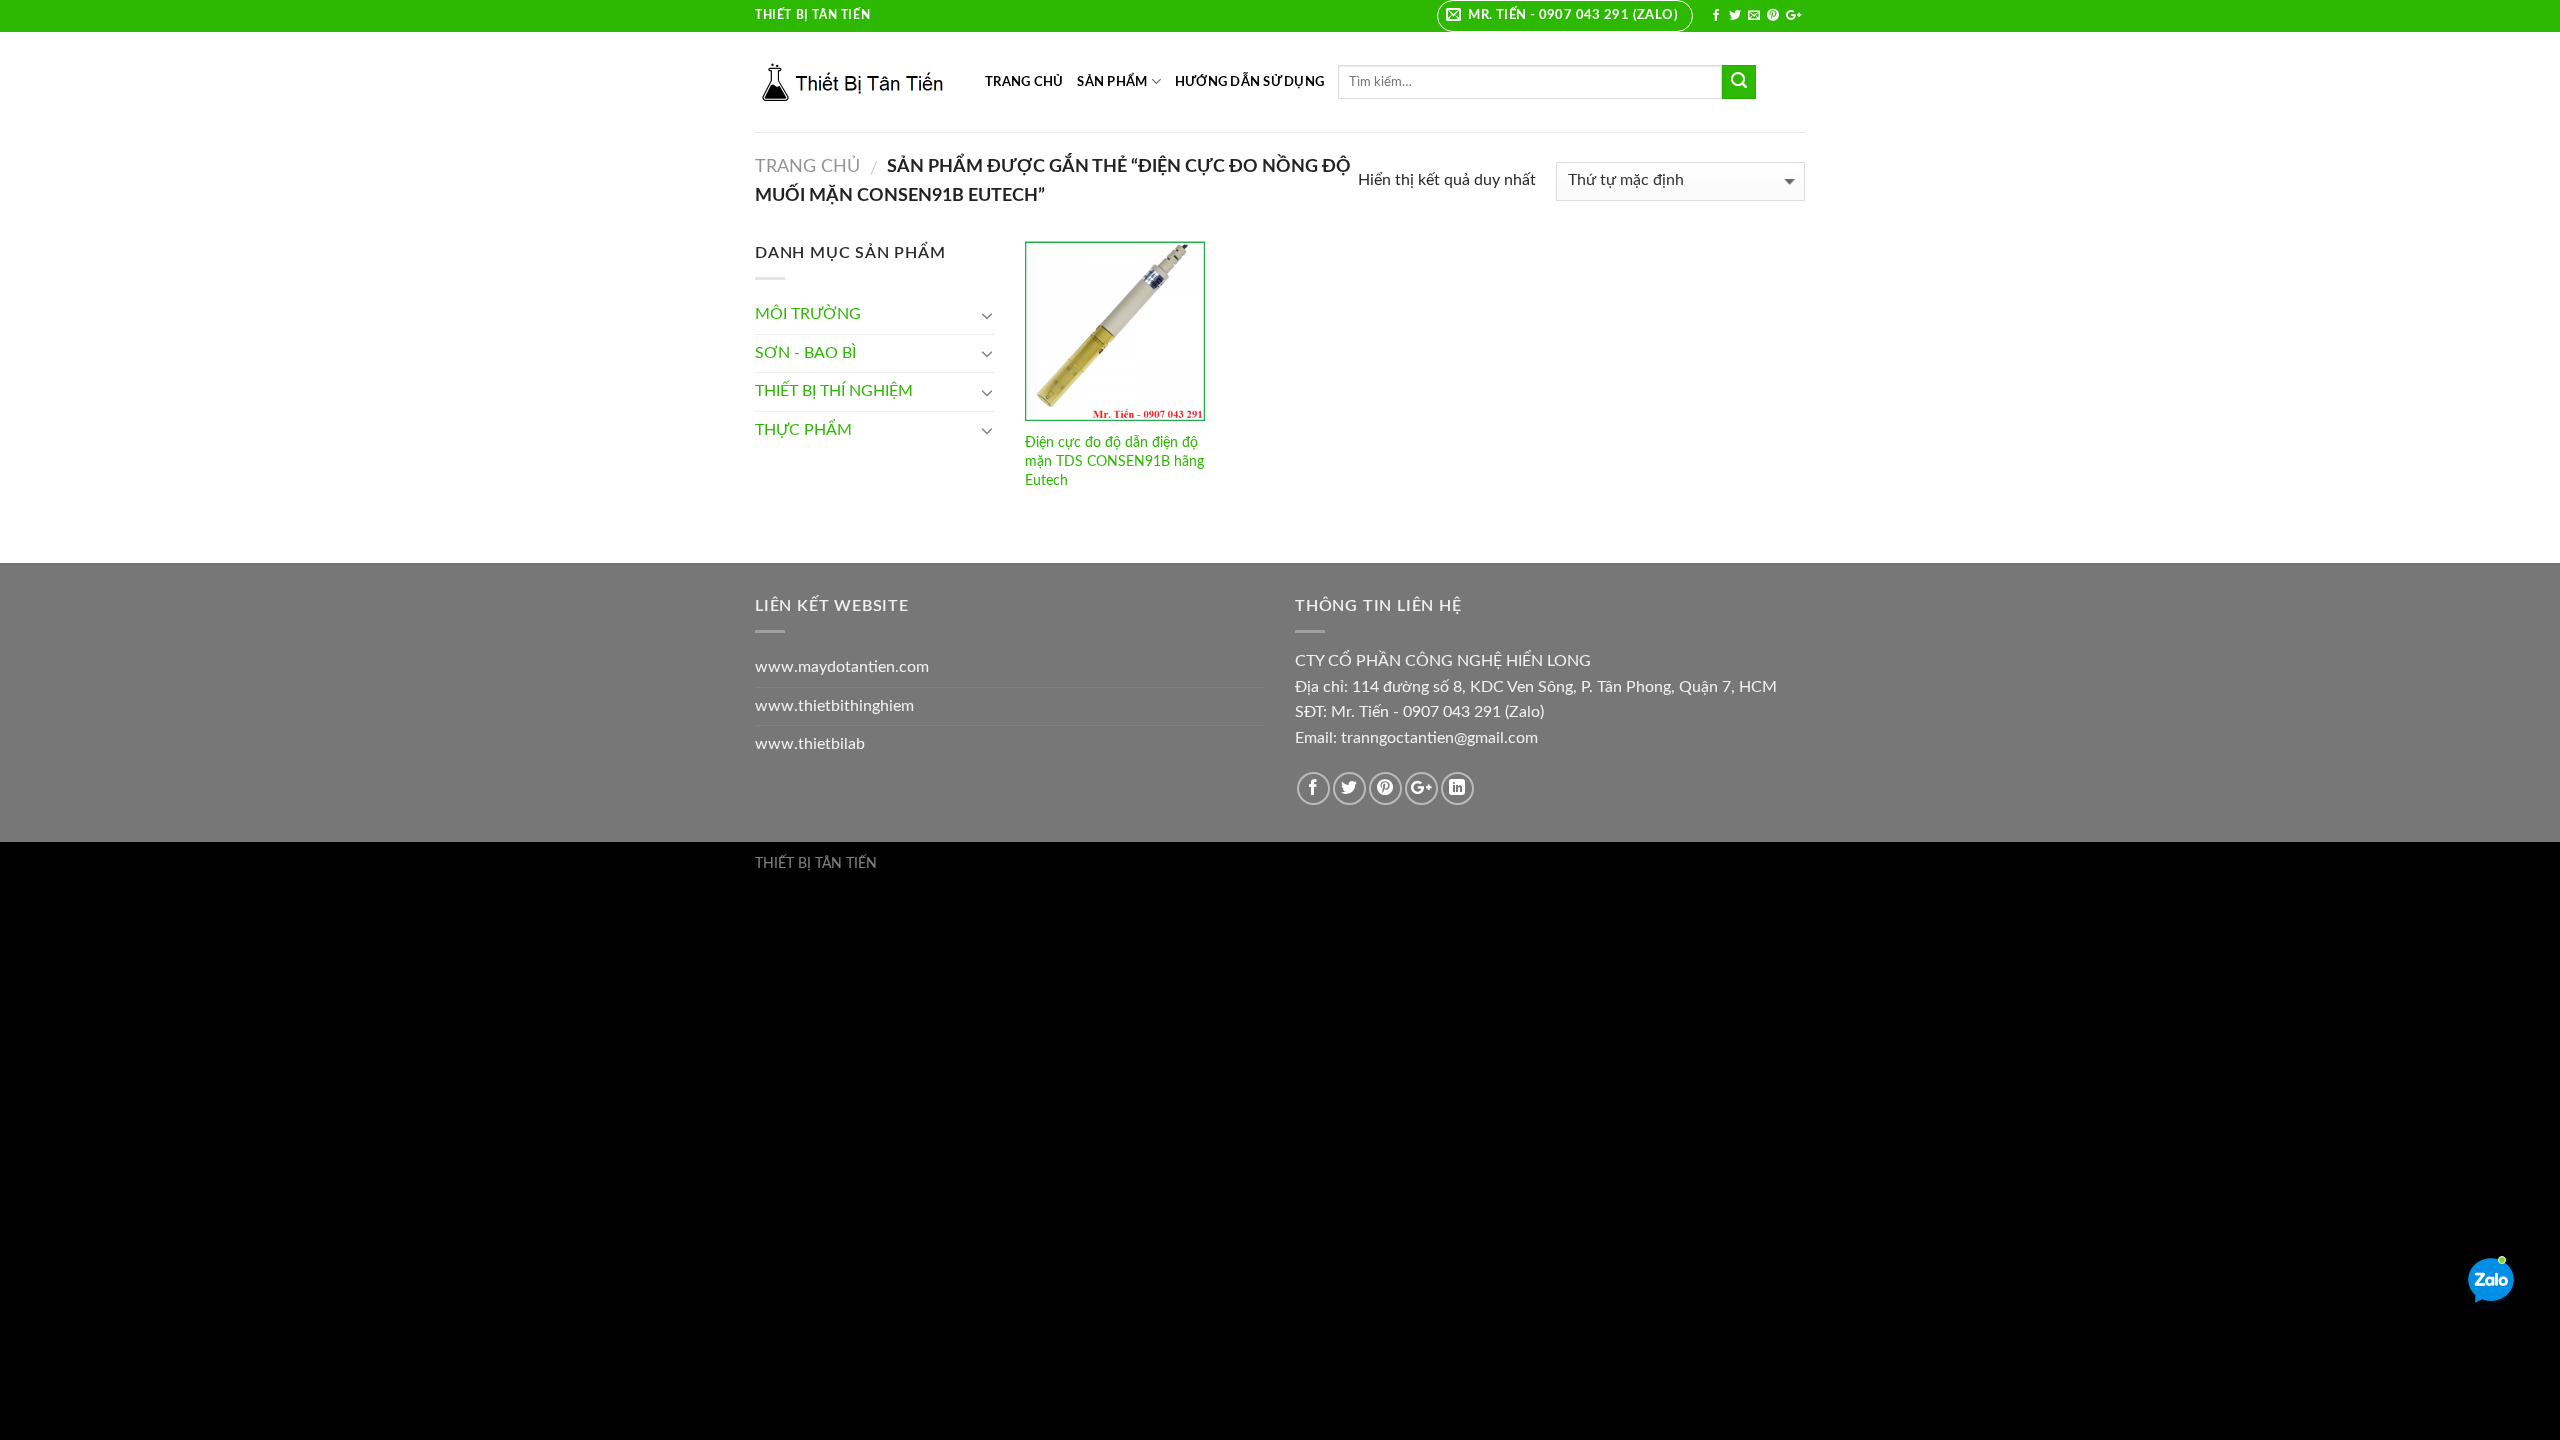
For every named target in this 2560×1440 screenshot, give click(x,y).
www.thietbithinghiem (834, 706)
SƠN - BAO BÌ (805, 353)
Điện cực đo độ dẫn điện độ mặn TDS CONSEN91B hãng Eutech (1114, 461)
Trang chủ (807, 166)
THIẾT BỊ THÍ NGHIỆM (834, 391)
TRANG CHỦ (1024, 82)
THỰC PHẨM (803, 430)
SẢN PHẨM (1112, 82)
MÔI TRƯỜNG (808, 314)
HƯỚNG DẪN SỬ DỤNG (1249, 82)
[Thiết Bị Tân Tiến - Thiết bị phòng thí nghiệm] (855, 82)
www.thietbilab (810, 744)
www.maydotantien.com (842, 667)
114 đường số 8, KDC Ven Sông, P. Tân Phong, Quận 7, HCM (1564, 687)
